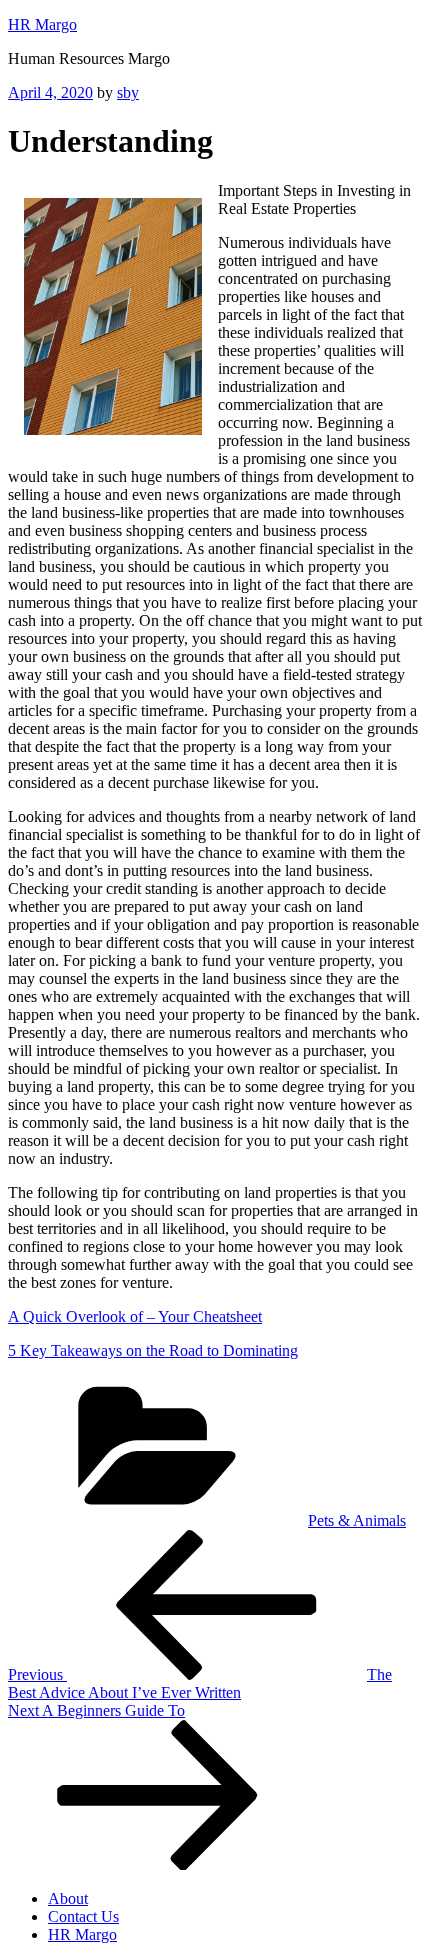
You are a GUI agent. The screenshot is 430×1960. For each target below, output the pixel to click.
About (68, 1898)
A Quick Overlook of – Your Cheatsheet (135, 1316)
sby (128, 92)
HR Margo (42, 24)
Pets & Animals (357, 1520)
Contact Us (83, 1916)
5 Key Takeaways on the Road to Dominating (153, 1350)
